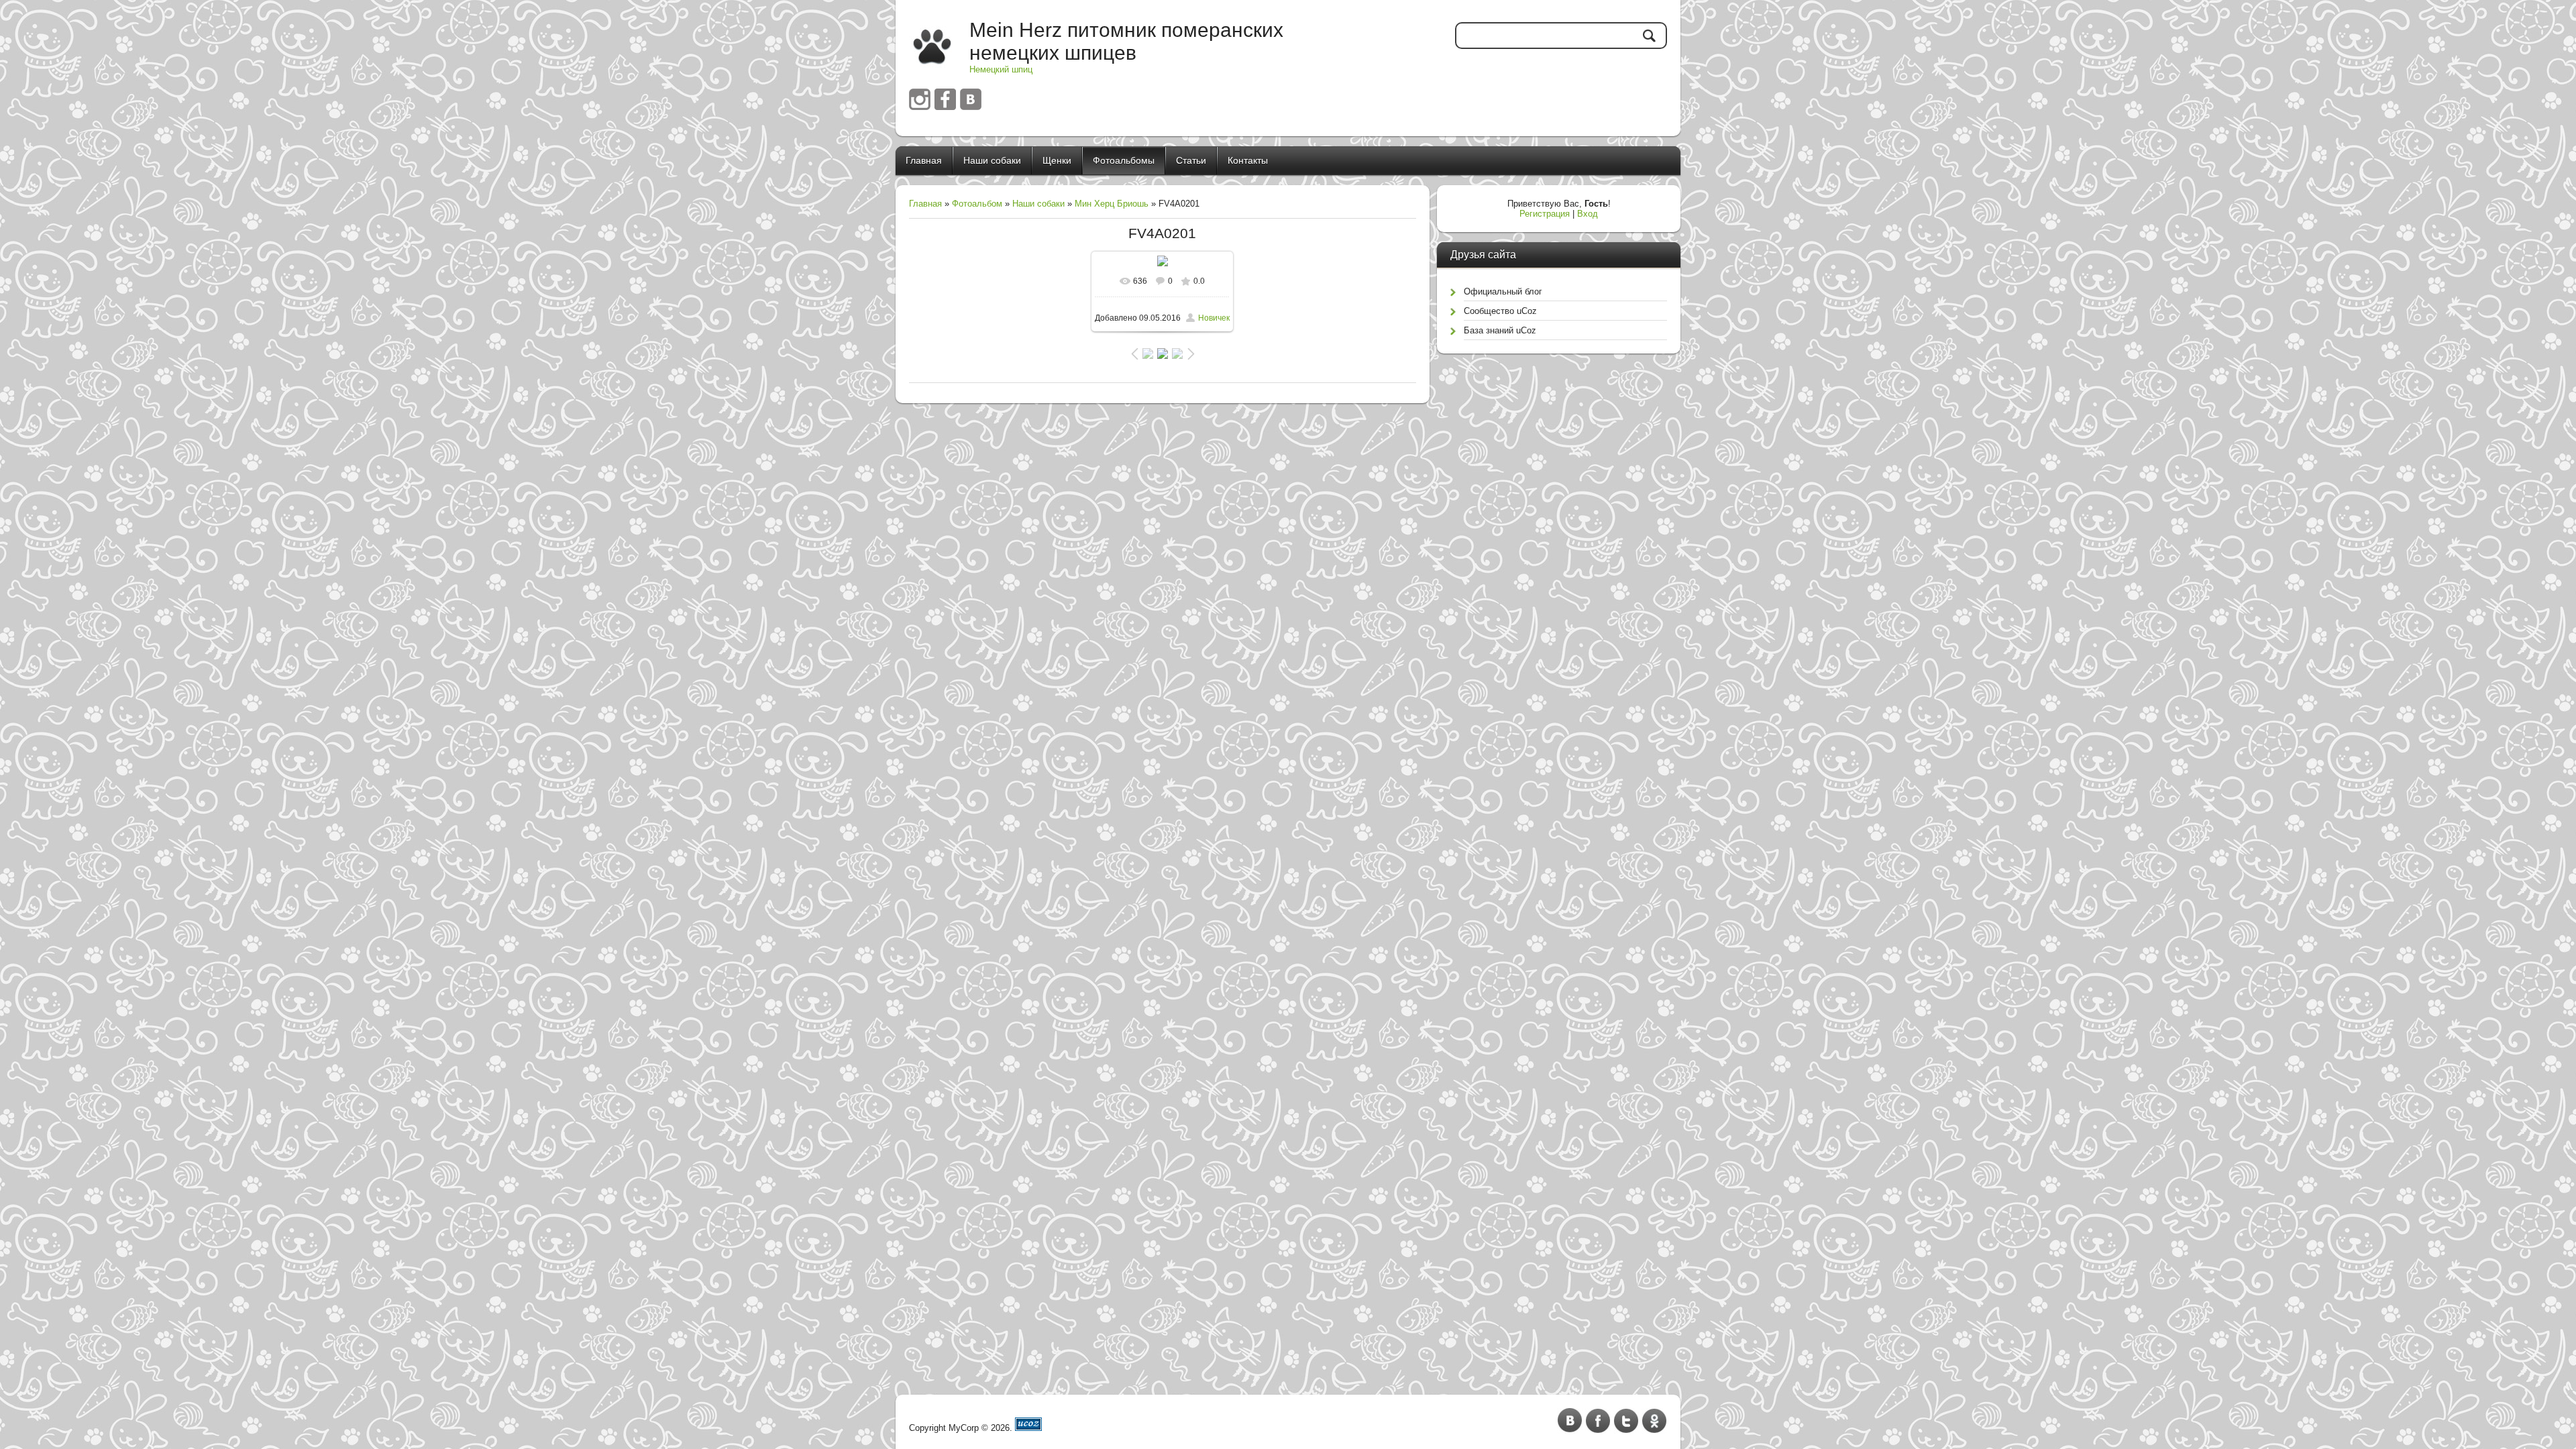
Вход (1588, 214)
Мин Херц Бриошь (1112, 204)
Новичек (1214, 318)
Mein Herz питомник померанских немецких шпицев (1126, 41)
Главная (925, 204)
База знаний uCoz (1500, 330)
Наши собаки (1038, 204)
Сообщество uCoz (1500, 311)
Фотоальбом (977, 204)
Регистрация (1545, 214)
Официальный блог (1503, 291)
